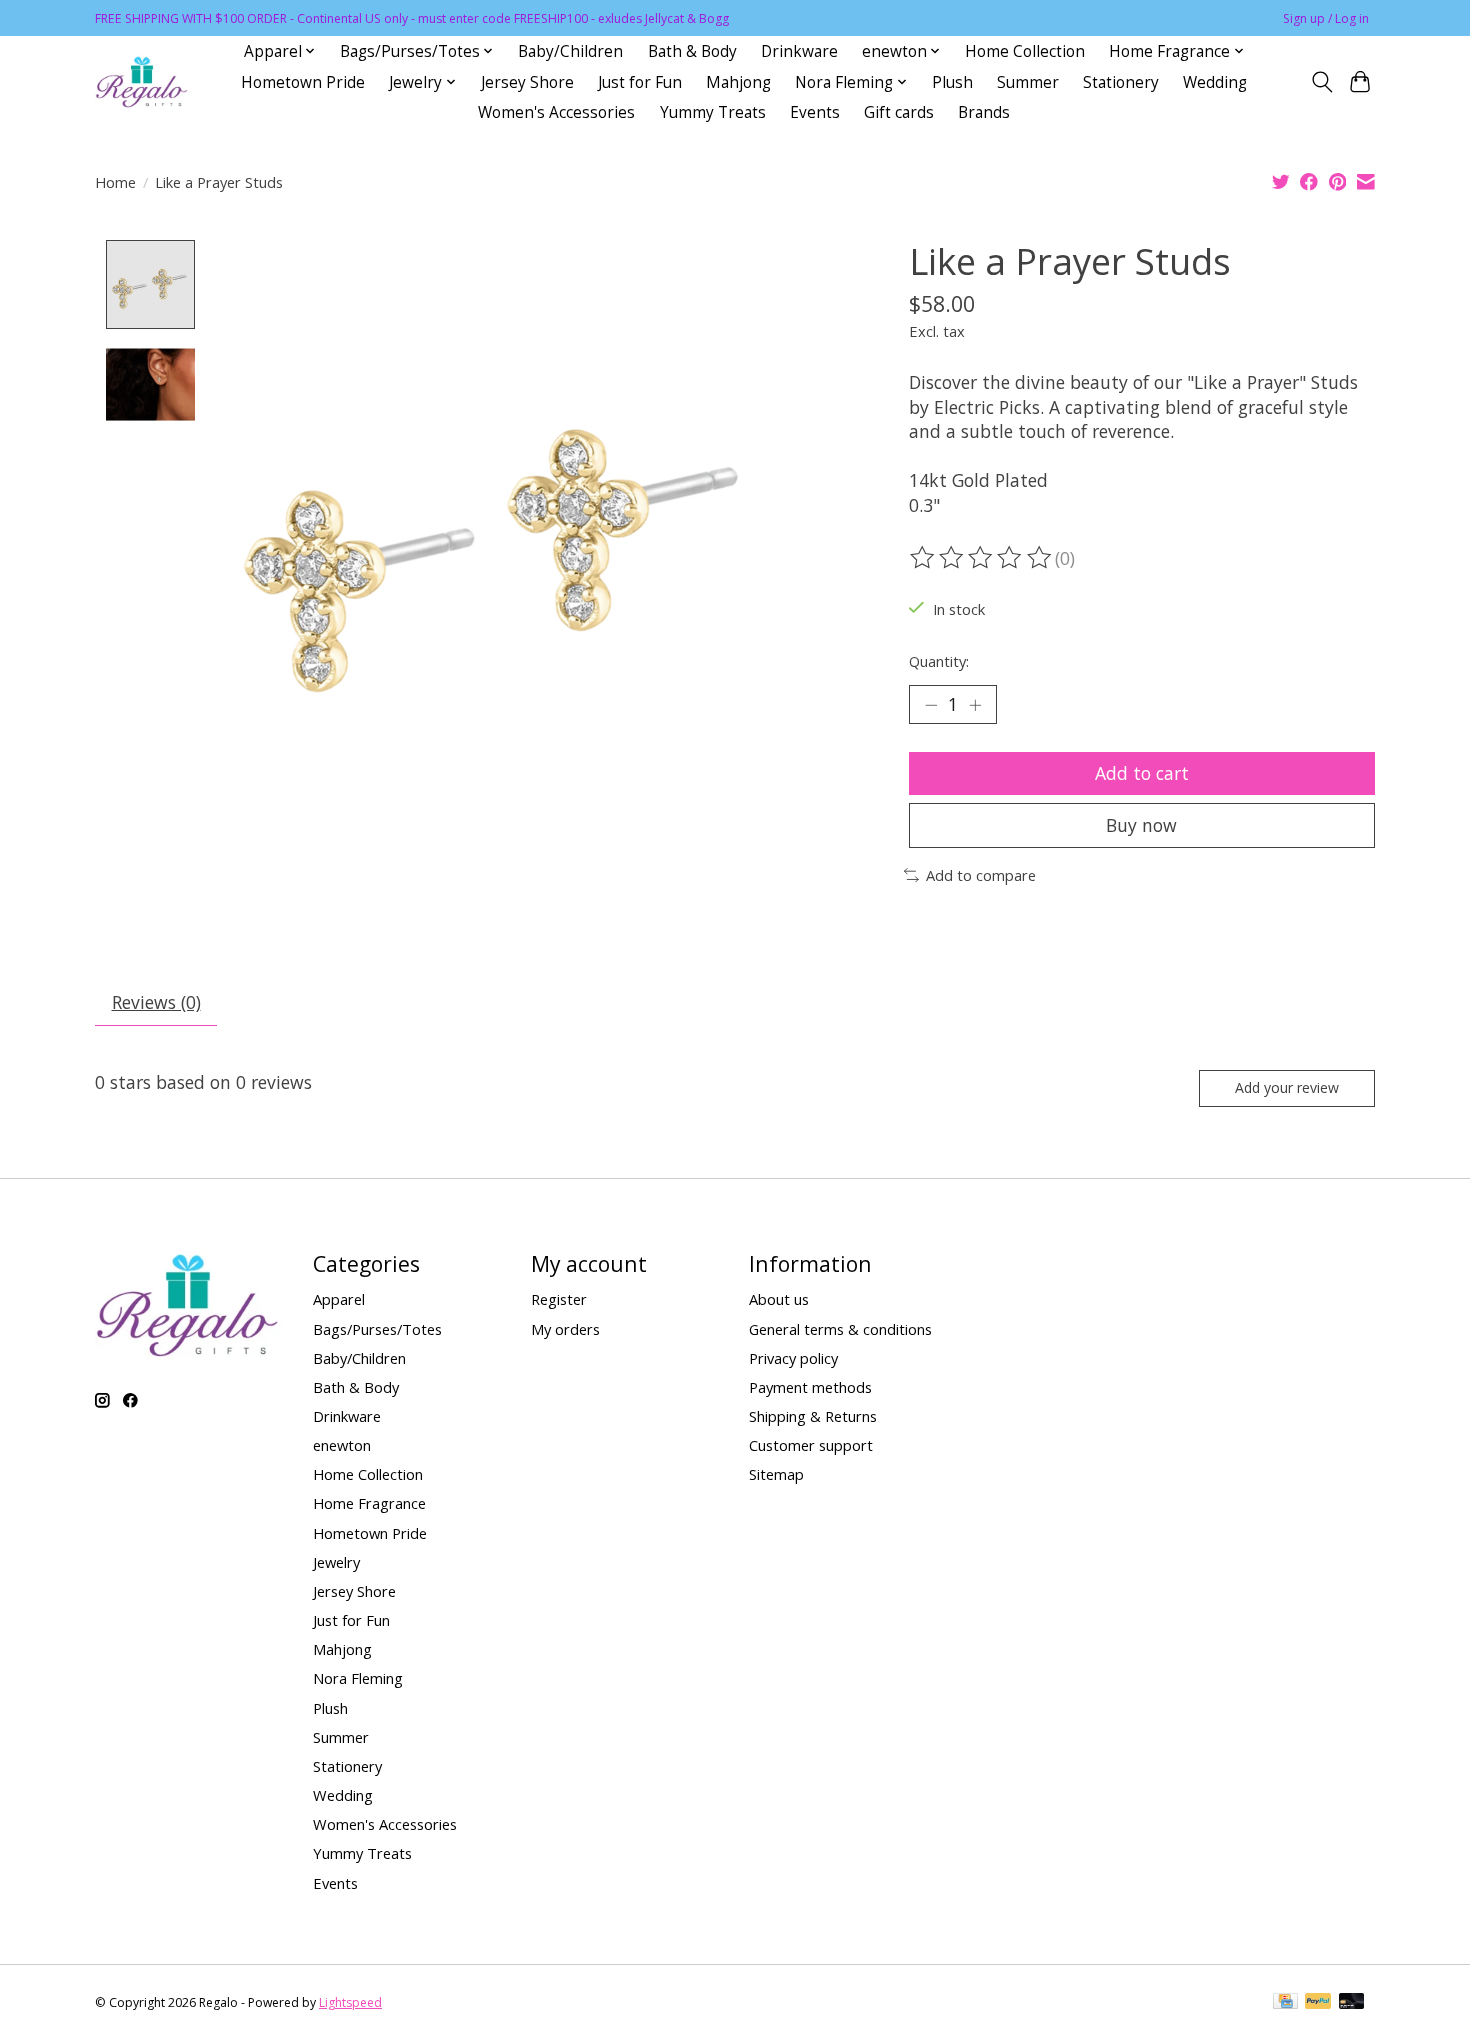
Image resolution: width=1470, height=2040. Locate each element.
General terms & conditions (840, 1329)
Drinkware (799, 51)
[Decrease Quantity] (931, 705)
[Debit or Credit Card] (1352, 2003)
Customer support (811, 1445)
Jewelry (336, 1562)
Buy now (1141, 825)
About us (779, 1299)
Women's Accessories (556, 112)
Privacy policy (793, 1358)
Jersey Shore (527, 82)
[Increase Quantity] (975, 705)
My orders (565, 1329)
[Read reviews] (982, 558)
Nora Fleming (358, 1678)
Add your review (1287, 1087)
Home (115, 182)
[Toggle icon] (1321, 82)
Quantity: (939, 661)
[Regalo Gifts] (143, 82)
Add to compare (981, 875)
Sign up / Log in (1326, 18)
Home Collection (1025, 51)
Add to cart (1142, 773)
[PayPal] (1318, 2003)
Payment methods (810, 1387)
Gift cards (899, 112)
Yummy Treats (713, 112)
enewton (342, 1445)
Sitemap (776, 1474)
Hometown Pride (303, 82)
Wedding (1215, 82)
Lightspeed (350, 2002)
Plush (952, 82)
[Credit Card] (1285, 2003)
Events (815, 112)
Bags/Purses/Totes (377, 1329)
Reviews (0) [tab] (156, 1002)
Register (559, 1299)
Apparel (339, 1299)
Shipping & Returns (813, 1416)
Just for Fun (640, 82)
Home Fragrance (369, 1503)
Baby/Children (570, 51)
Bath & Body (692, 51)
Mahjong (738, 82)
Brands (984, 112)
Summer (1028, 82)
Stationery (1121, 82)
